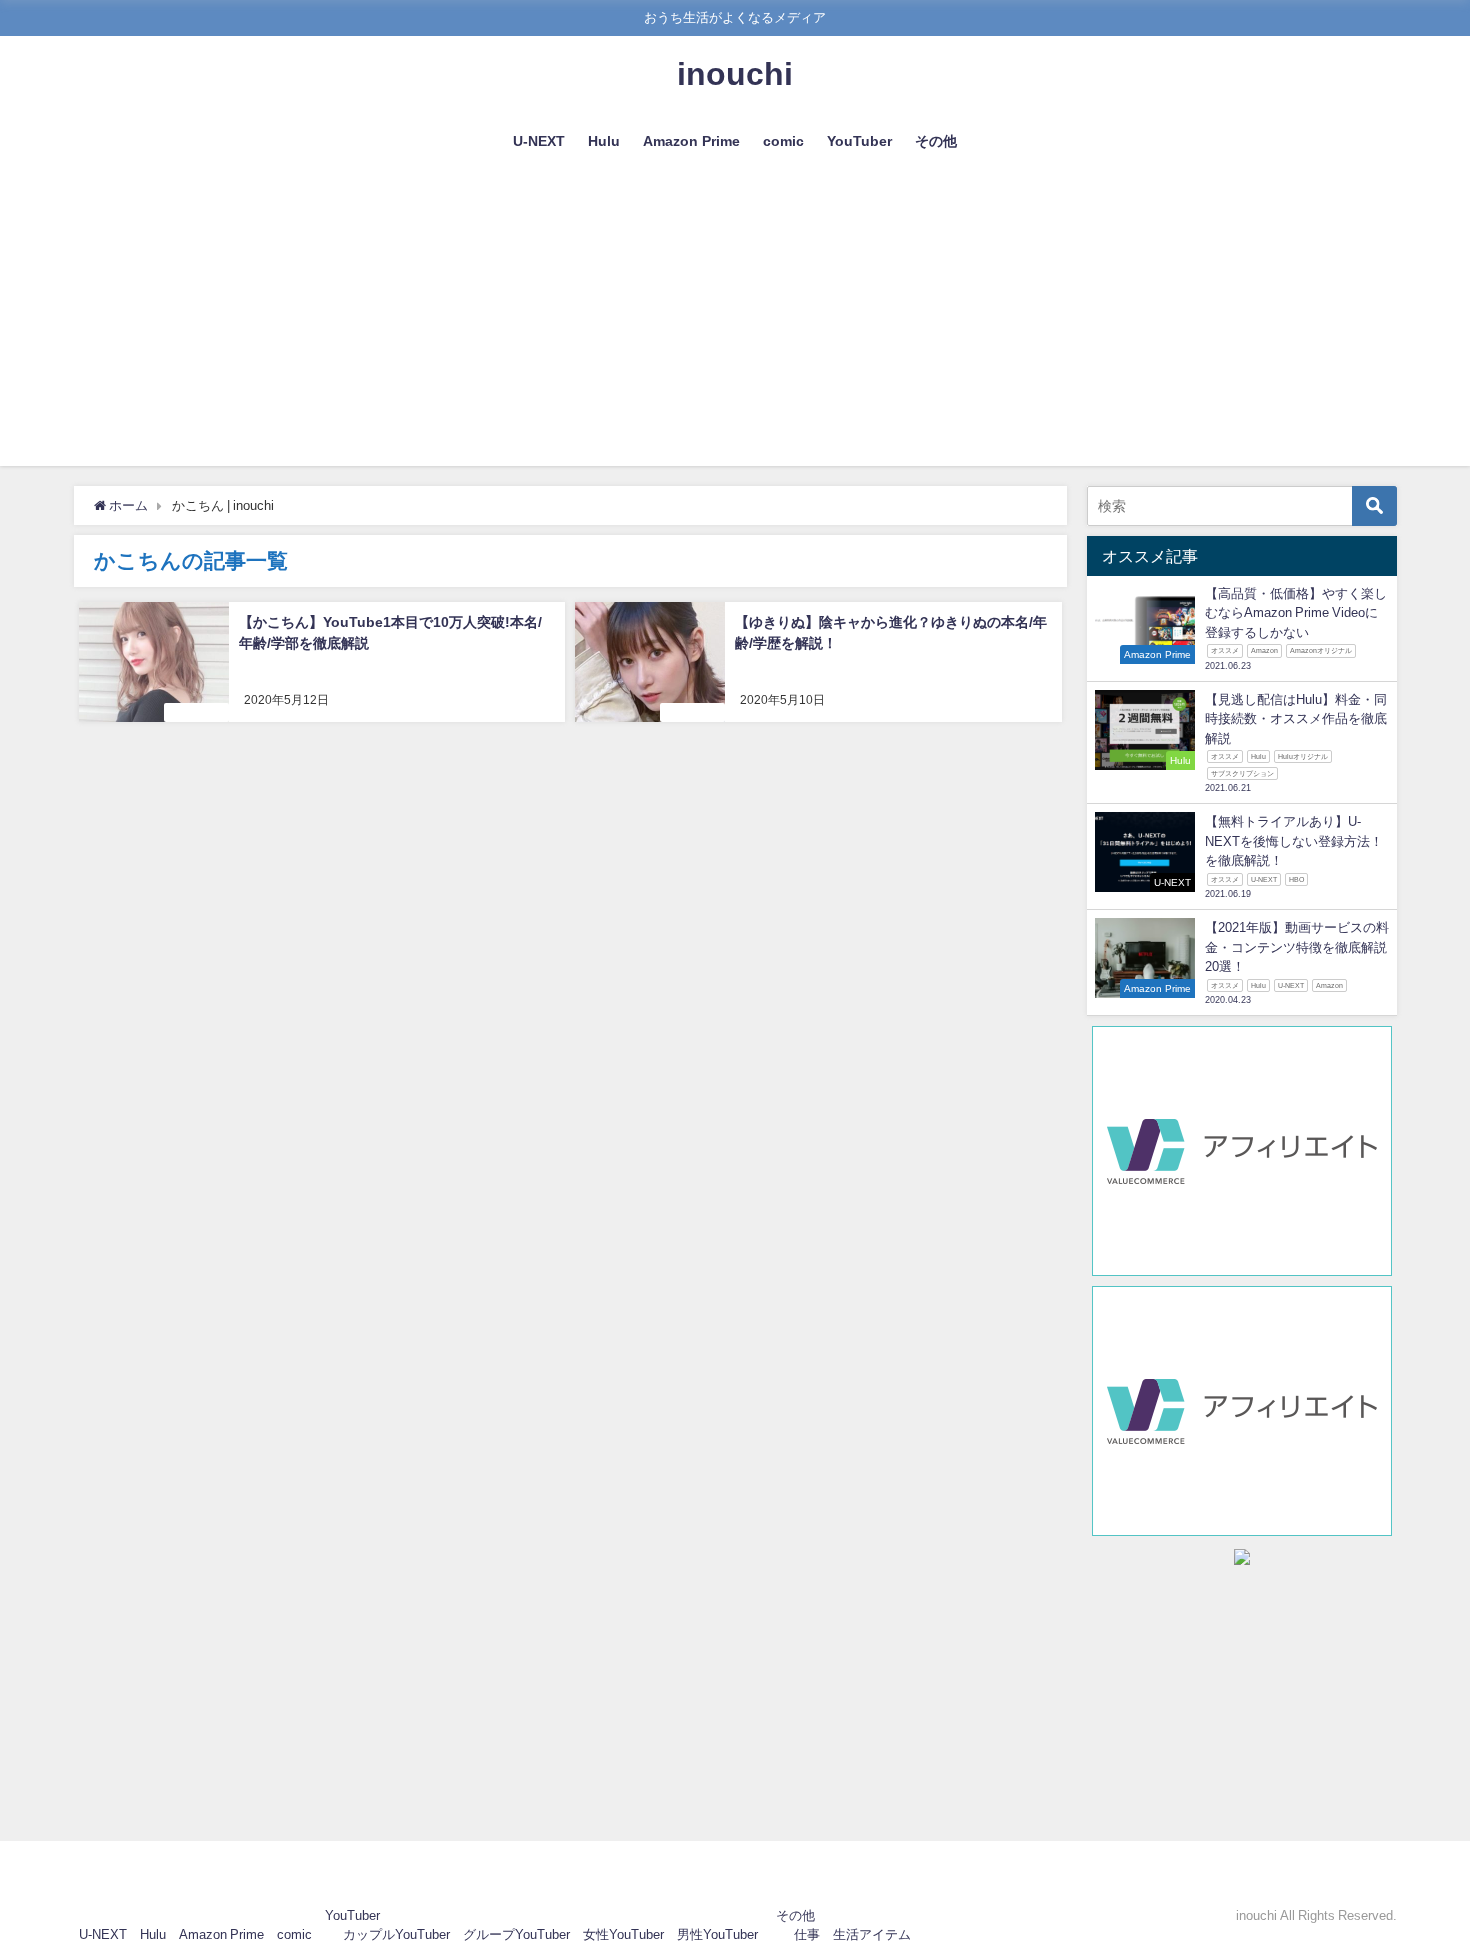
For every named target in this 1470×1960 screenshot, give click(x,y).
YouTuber (859, 141)
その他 (936, 141)
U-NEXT (539, 141)
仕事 (807, 1934)
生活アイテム (872, 1934)
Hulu (604, 141)
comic (783, 141)
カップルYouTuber (396, 1934)
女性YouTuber (623, 1934)
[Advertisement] (735, 326)
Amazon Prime (691, 141)
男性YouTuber (717, 1934)
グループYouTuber (516, 1934)
